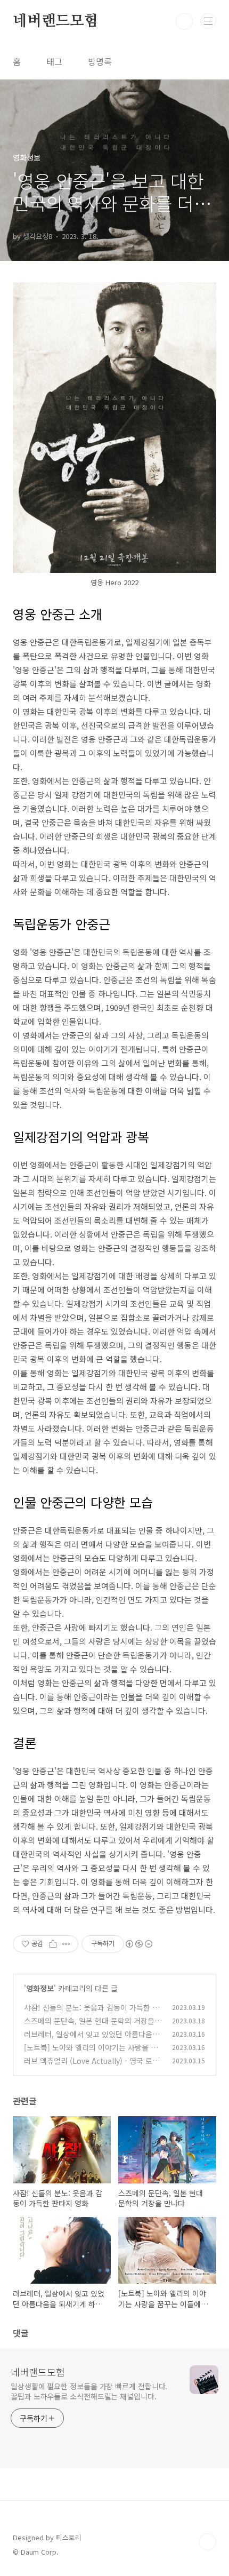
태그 (54, 61)
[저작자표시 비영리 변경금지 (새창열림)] (138, 1944)
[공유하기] (53, 1944)
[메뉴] (208, 21)
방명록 (100, 61)
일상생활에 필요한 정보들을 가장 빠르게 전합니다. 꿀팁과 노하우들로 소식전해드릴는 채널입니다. (89, 2391)
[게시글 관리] (66, 1944)
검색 (184, 21)
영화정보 (40, 1988)
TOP (208, 2542)
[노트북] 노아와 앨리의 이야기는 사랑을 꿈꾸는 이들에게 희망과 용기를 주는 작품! (91, 2053)
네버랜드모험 (56, 21)
